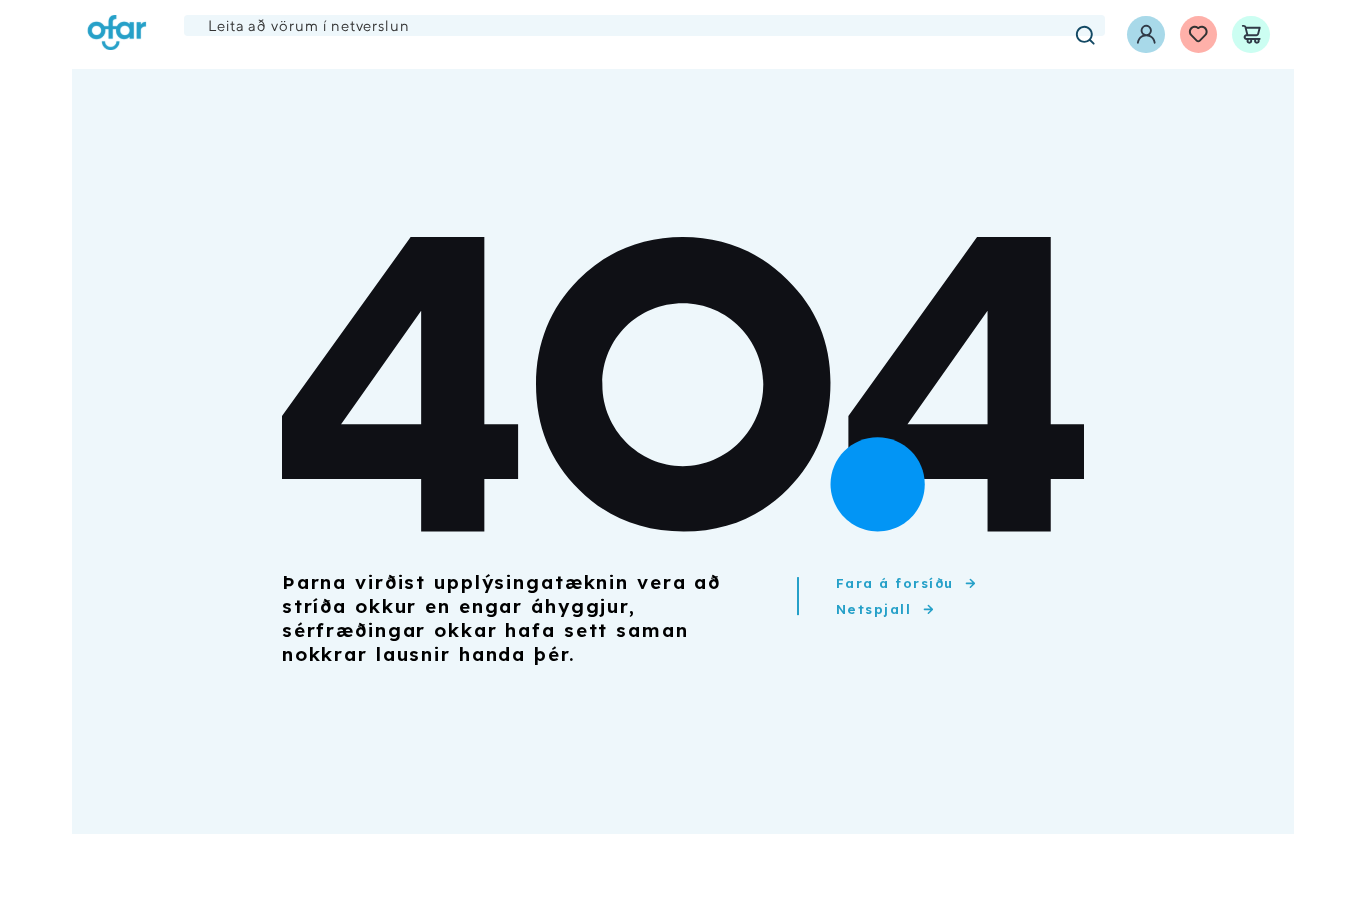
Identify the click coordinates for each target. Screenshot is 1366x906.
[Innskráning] (1146, 35)
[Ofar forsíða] (117, 34)
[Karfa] (1251, 35)
